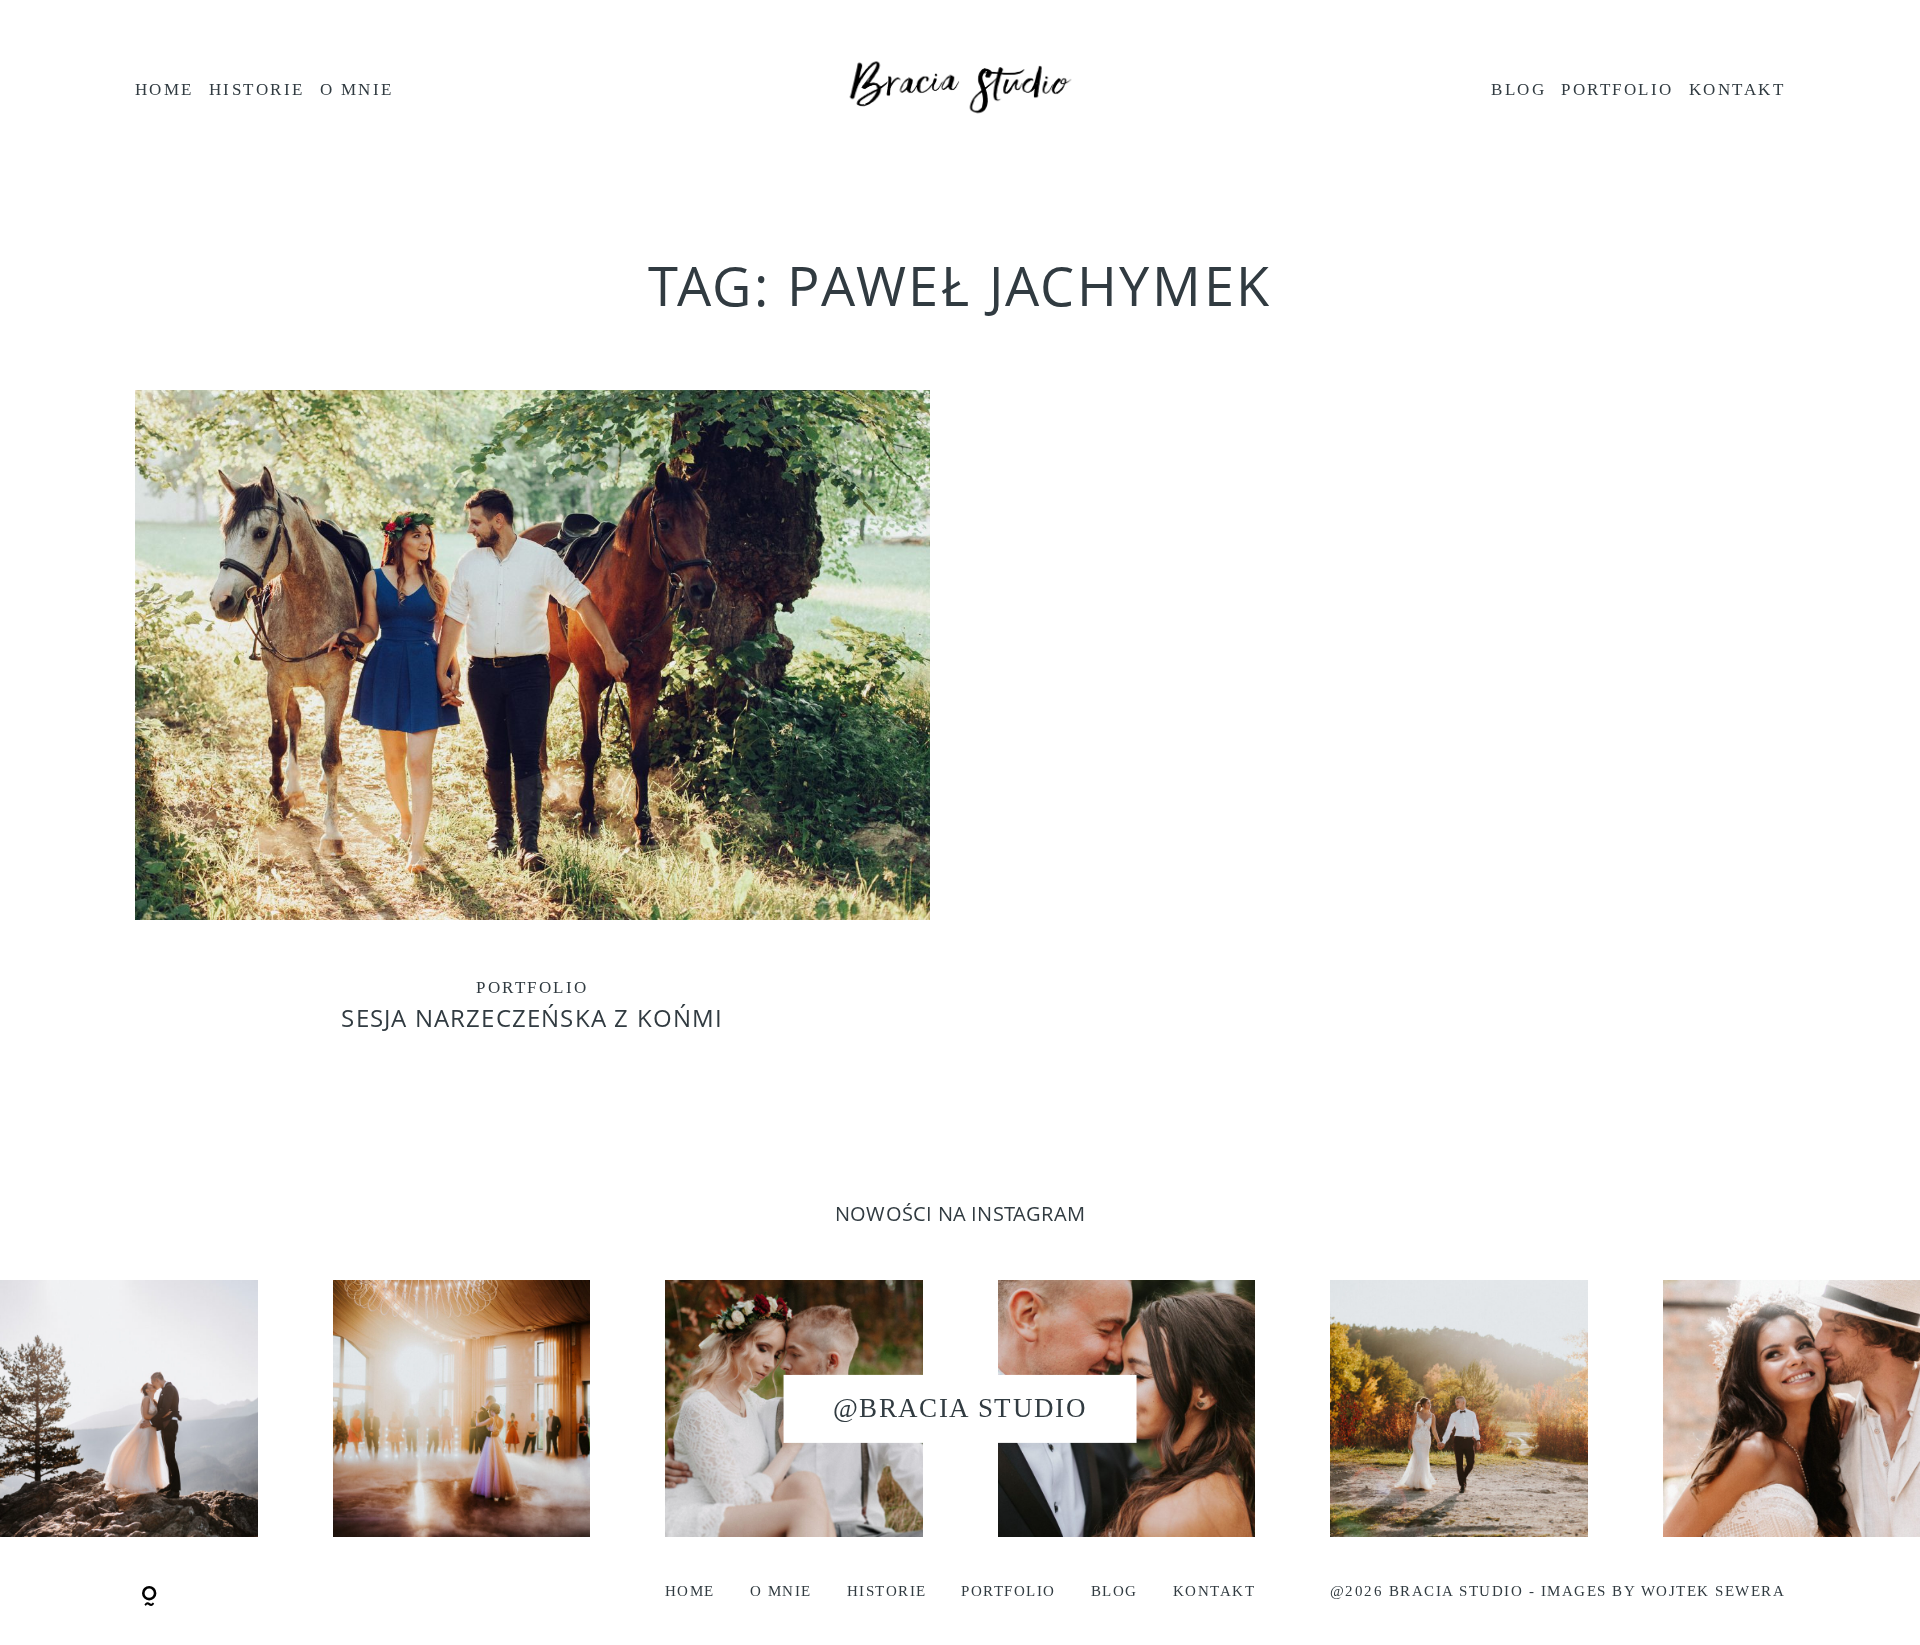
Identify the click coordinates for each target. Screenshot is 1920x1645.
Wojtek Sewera (1713, 1591)
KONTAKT (1737, 89)
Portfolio (532, 987)
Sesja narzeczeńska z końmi (532, 730)
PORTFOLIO (1617, 89)
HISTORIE (257, 89)
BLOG (1518, 89)
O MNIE (357, 89)
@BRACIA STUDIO (960, 1408)
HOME (164, 89)
